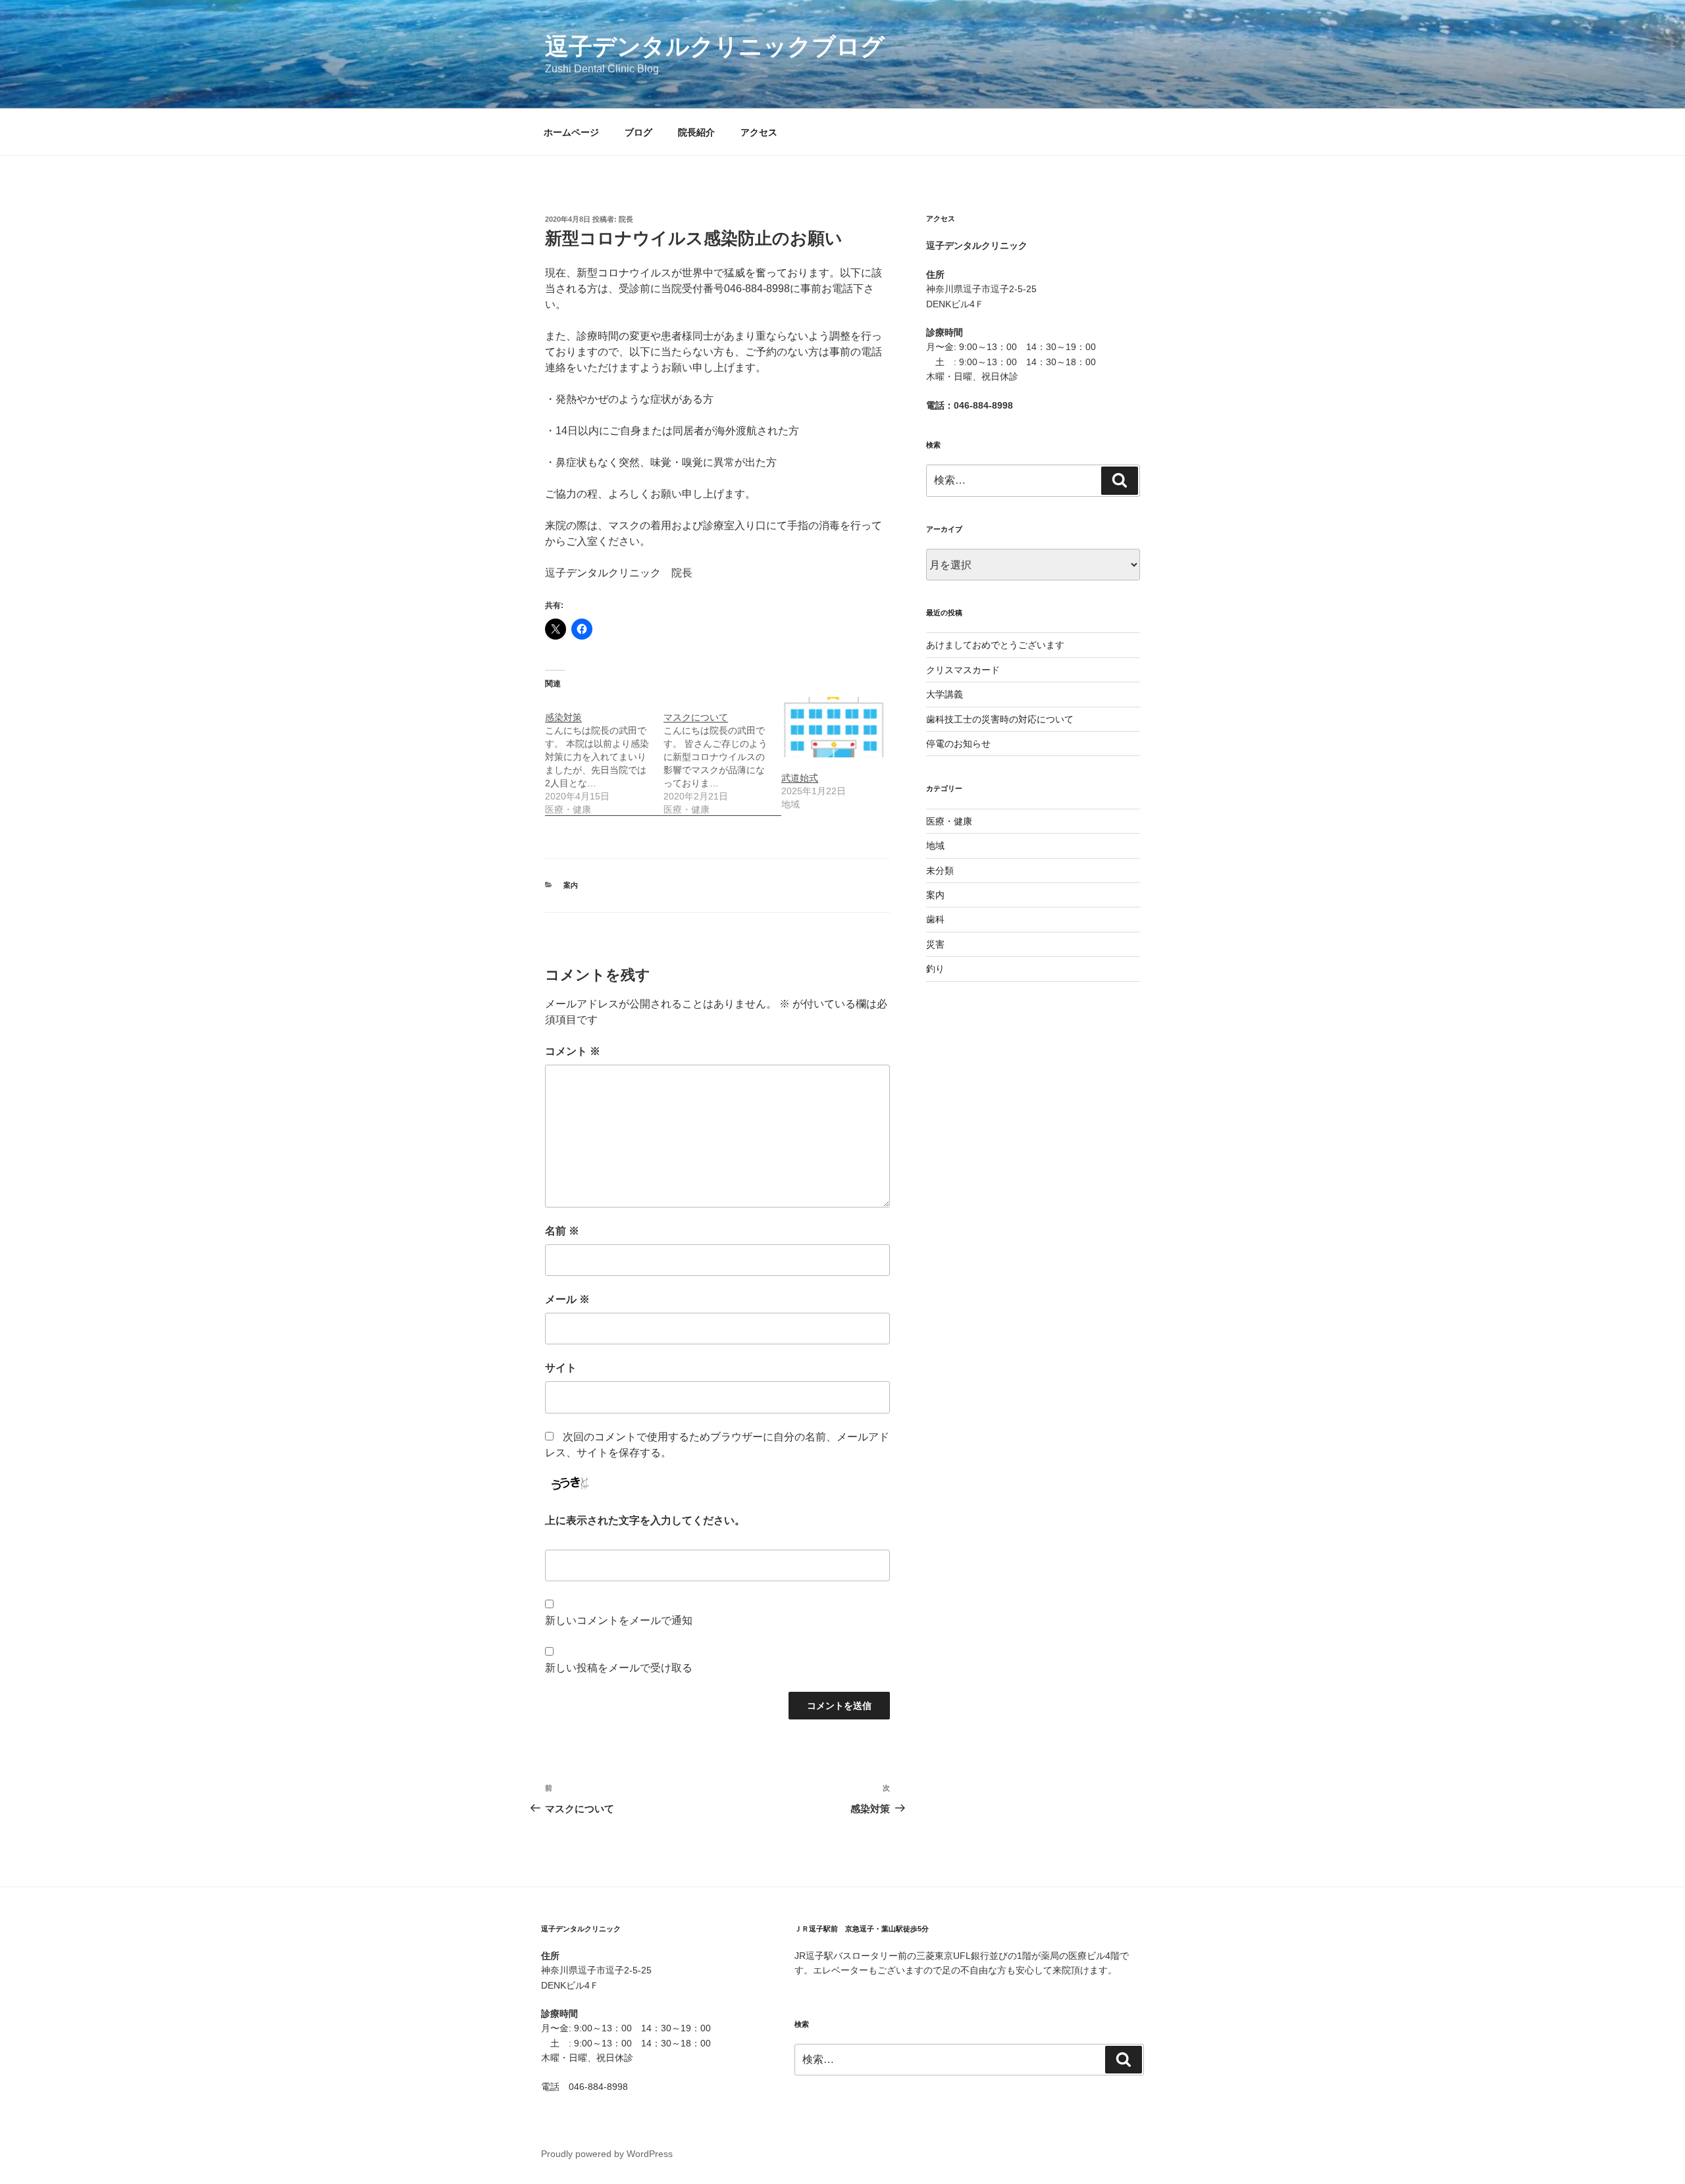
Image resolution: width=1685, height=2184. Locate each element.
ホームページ (571, 132)
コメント (573, 1051)
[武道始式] (834, 727)
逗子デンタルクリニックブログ (715, 46)
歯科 (935, 919)
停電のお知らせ (958, 744)
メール (567, 1299)
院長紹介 (696, 132)
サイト (561, 1368)
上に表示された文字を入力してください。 (645, 1520)
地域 (935, 846)
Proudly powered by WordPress (607, 2154)
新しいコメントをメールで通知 (619, 1620)
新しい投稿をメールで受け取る (619, 1668)
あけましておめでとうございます (995, 645)
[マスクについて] (723, 756)
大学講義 (945, 694)
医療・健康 (949, 821)
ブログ (638, 132)
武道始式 (800, 778)
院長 (626, 219)
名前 (562, 1231)
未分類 (940, 871)
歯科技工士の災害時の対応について (1000, 719)
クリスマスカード (963, 670)
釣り (935, 969)
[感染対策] (604, 756)
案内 (571, 885)
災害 (935, 944)
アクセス (759, 132)
